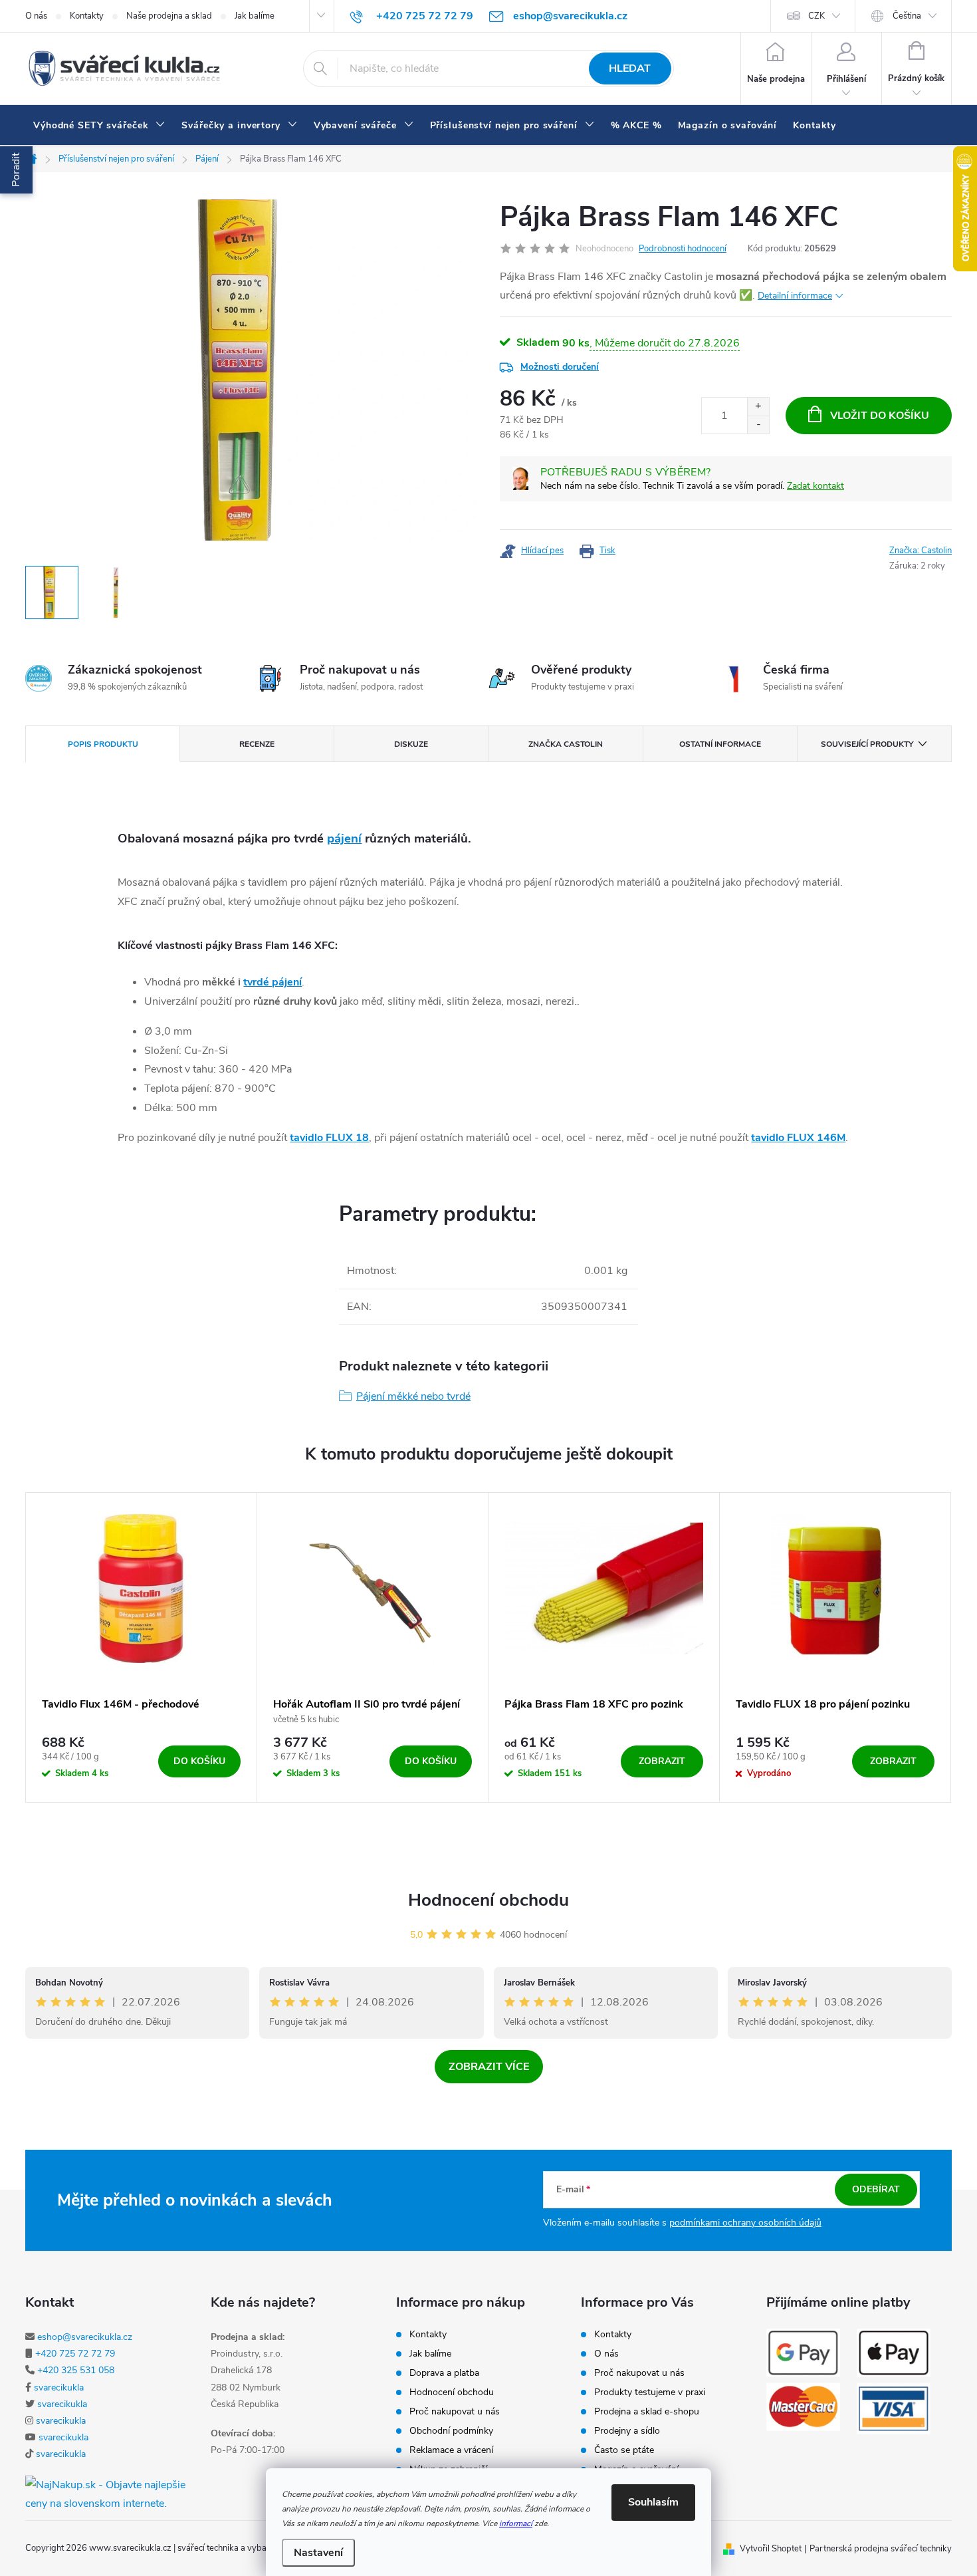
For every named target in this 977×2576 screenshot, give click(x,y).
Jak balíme (255, 16)
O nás (36, 16)
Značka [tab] (566, 744)
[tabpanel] (142, 1648)
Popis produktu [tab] (103, 744)
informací (516, 2523)
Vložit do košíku (880, 416)
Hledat (630, 68)
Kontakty (87, 16)
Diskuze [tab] (411, 744)
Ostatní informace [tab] (720, 744)
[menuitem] (99, 126)
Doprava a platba (444, 2373)
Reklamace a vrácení (451, 2450)
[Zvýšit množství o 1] (758, 407)
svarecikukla (59, 2387)
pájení (344, 838)
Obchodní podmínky (451, 2431)
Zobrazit (662, 1761)
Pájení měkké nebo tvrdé (413, 1396)
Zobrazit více (489, 2067)
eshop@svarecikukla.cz (85, 2337)
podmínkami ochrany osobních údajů (745, 2223)
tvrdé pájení (272, 982)
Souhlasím (653, 2502)
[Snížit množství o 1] (758, 425)
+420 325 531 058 (76, 2370)
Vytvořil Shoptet (771, 2549)
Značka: (921, 551)
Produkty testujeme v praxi (650, 2392)
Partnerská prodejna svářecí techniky (881, 2549)
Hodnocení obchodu (489, 1900)
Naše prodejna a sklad (169, 16)
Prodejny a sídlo (627, 2431)
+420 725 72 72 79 (75, 2354)
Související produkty (867, 744)
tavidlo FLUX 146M (798, 1138)
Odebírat (876, 2189)
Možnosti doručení (560, 367)
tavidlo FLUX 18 (329, 1138)
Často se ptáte (624, 2450)
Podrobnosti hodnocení (683, 249)
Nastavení (318, 2553)
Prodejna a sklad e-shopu (647, 2412)
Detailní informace (795, 296)
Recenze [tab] (257, 744)
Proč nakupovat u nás (455, 2412)
